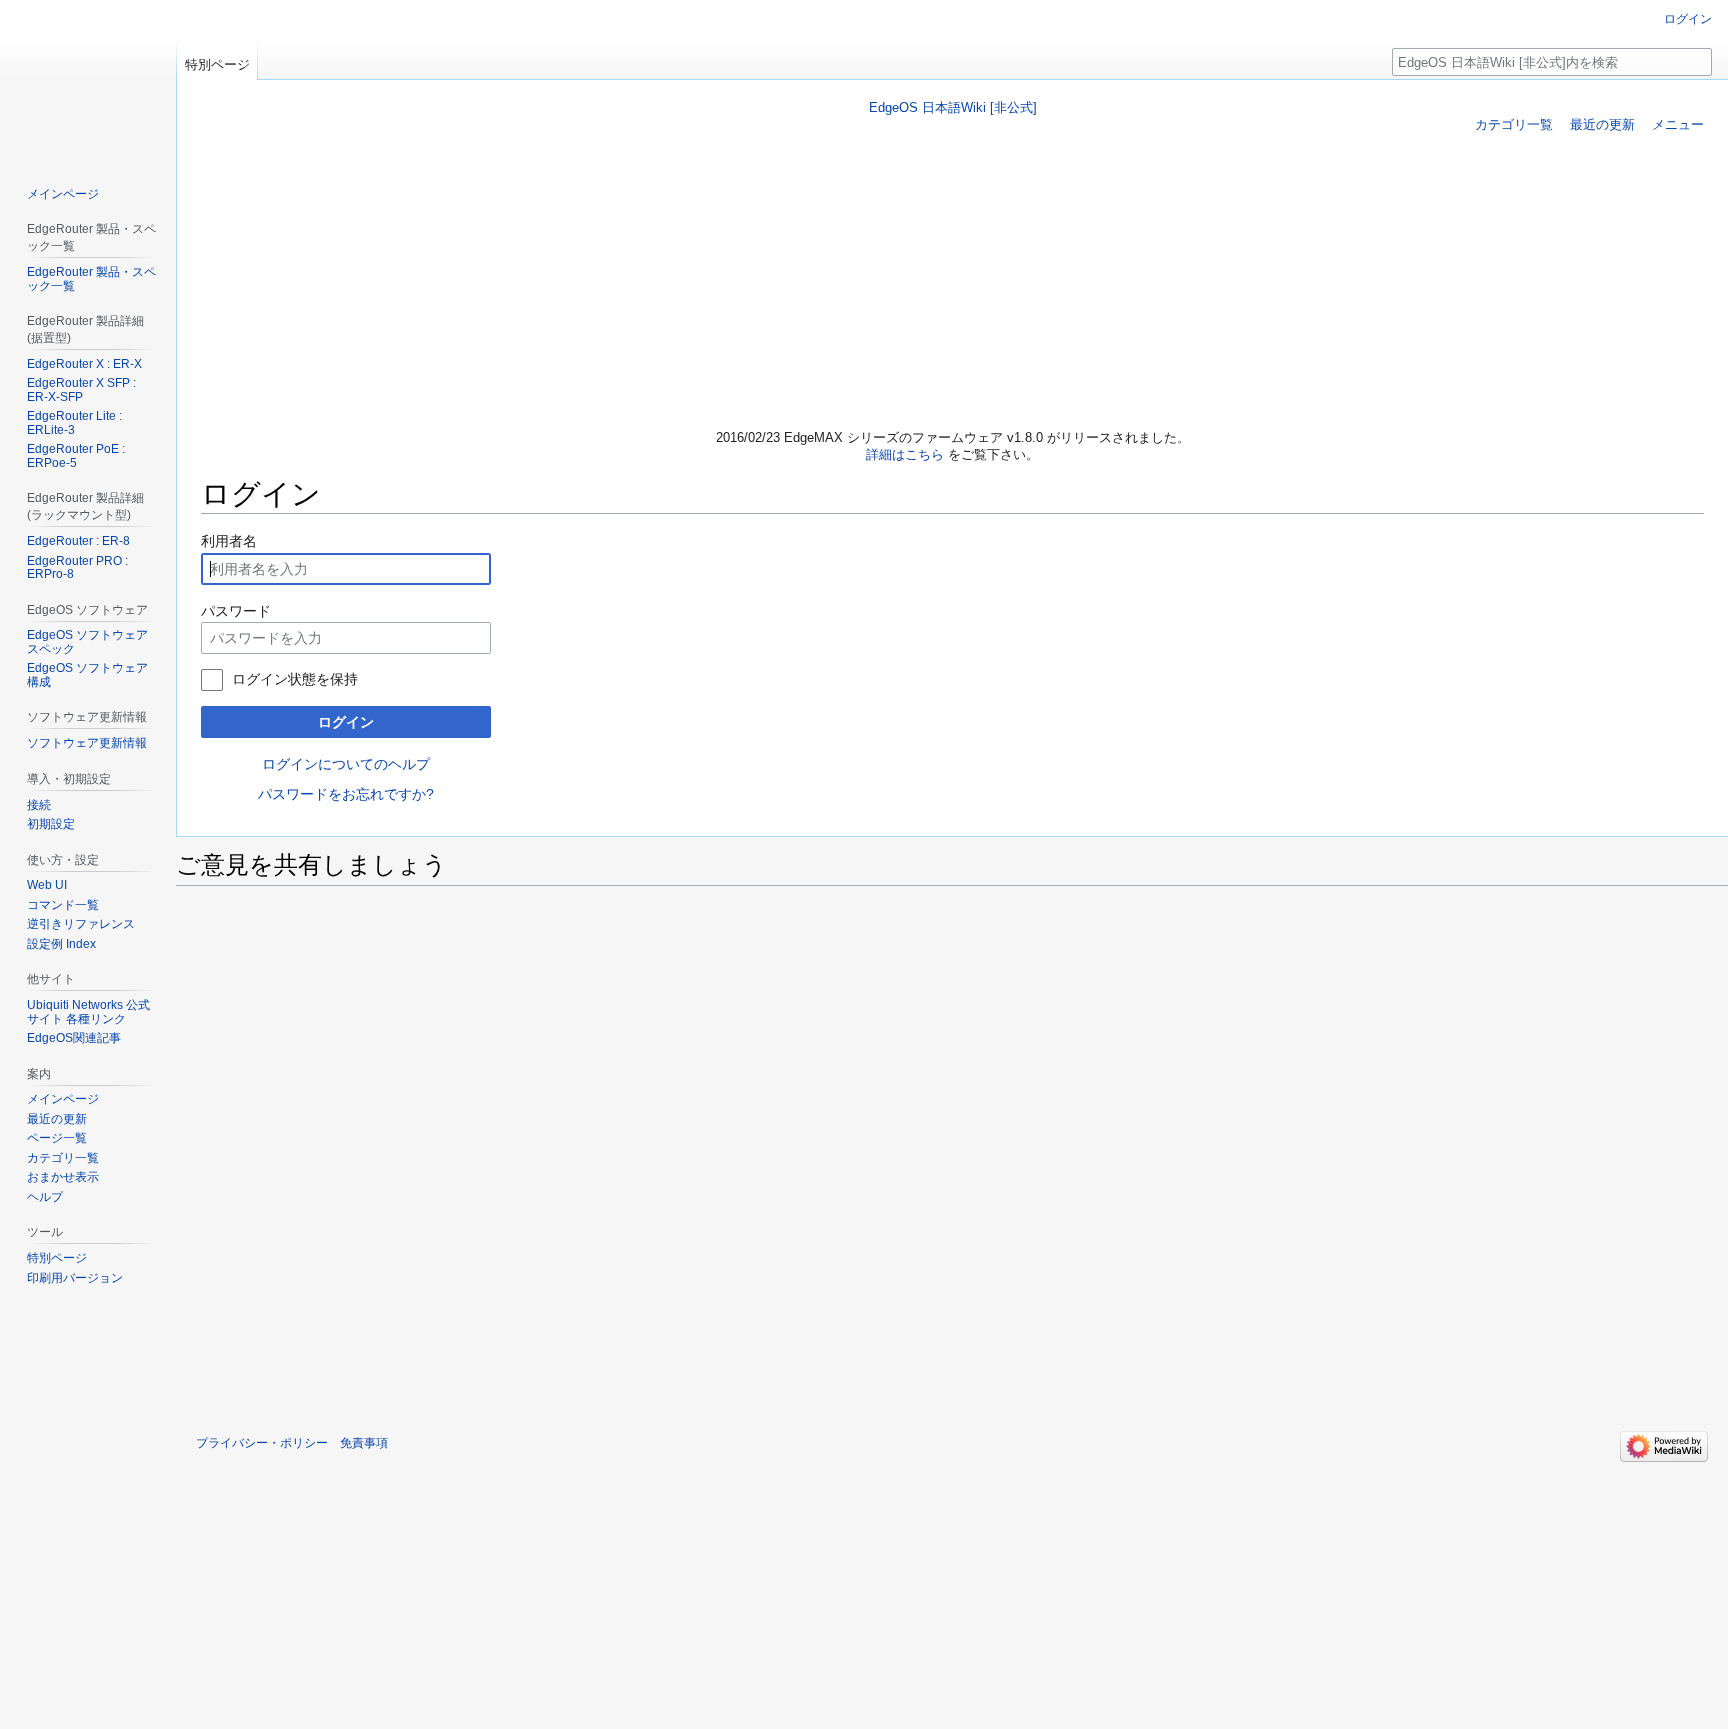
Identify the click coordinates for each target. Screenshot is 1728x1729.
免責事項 (364, 1443)
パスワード (236, 611)
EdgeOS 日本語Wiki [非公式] (953, 107)
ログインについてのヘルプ (346, 764)
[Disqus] (952, 1151)
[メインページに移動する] (88, 80)
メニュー (1678, 124)
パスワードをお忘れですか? (346, 794)
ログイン (346, 722)
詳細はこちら (905, 454)
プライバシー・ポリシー (262, 1443)
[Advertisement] (953, 284)
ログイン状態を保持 (295, 679)
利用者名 (229, 541)
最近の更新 (1602, 124)
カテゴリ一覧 (1514, 124)
